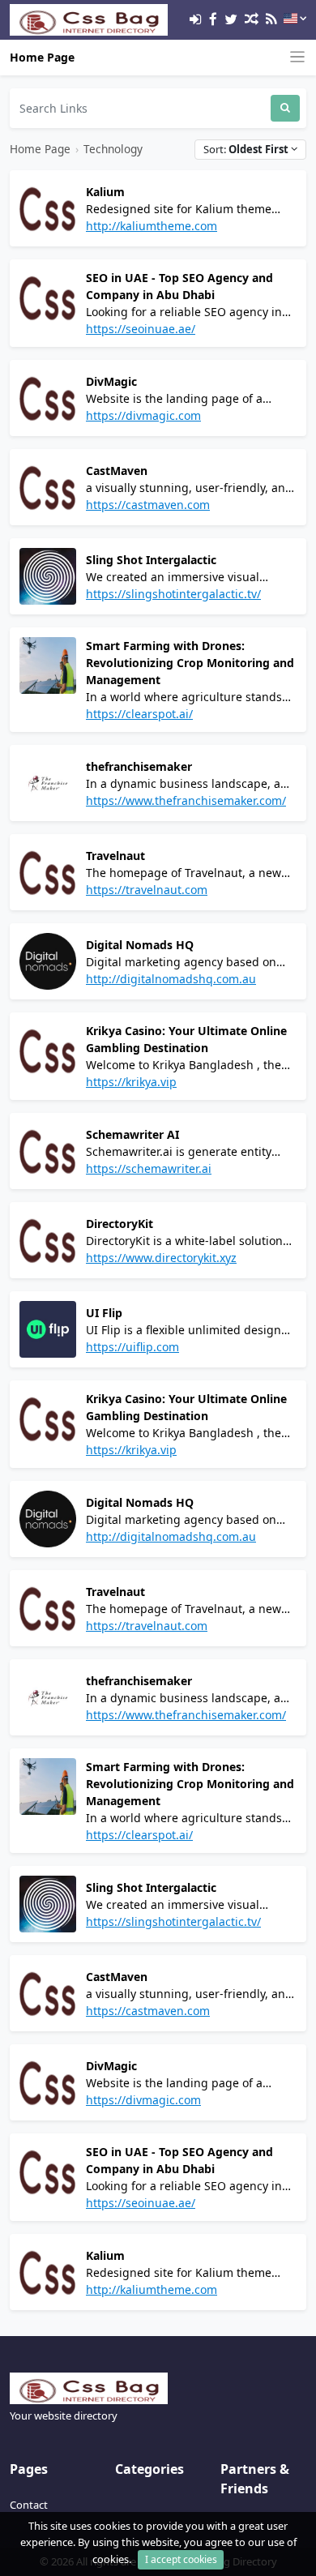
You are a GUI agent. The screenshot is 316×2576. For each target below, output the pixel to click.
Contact (29, 2505)
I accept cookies (181, 2559)
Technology (113, 149)
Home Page (42, 57)
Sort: (246, 149)
